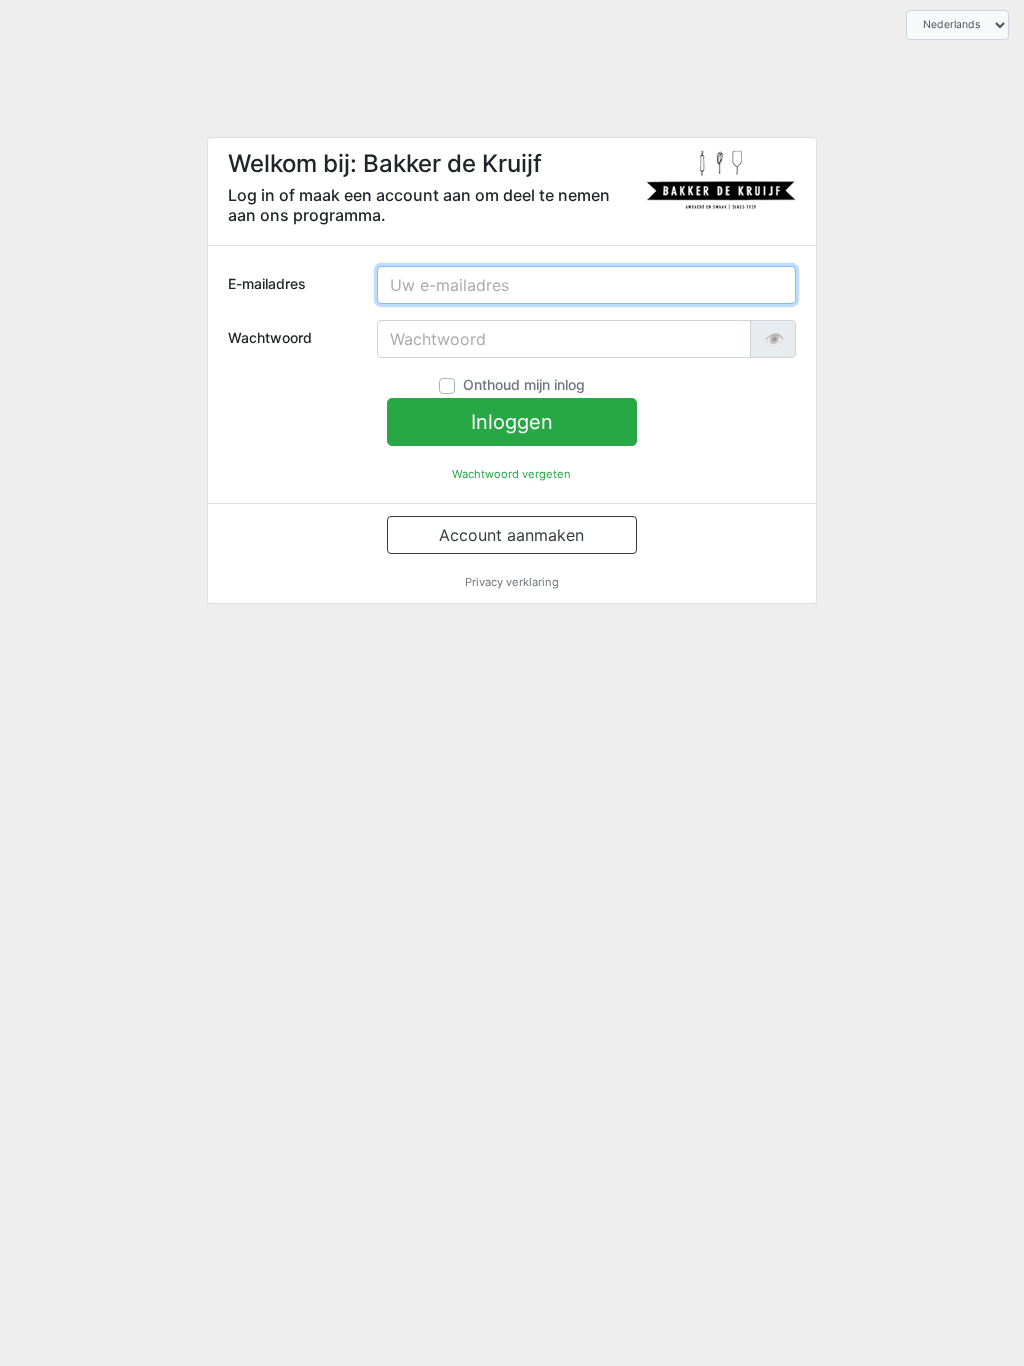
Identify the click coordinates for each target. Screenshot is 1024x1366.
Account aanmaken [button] (511, 535)
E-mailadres (267, 283)
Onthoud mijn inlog (524, 384)
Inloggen (512, 422)
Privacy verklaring (512, 582)
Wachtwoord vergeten (511, 474)
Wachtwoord (270, 337)
